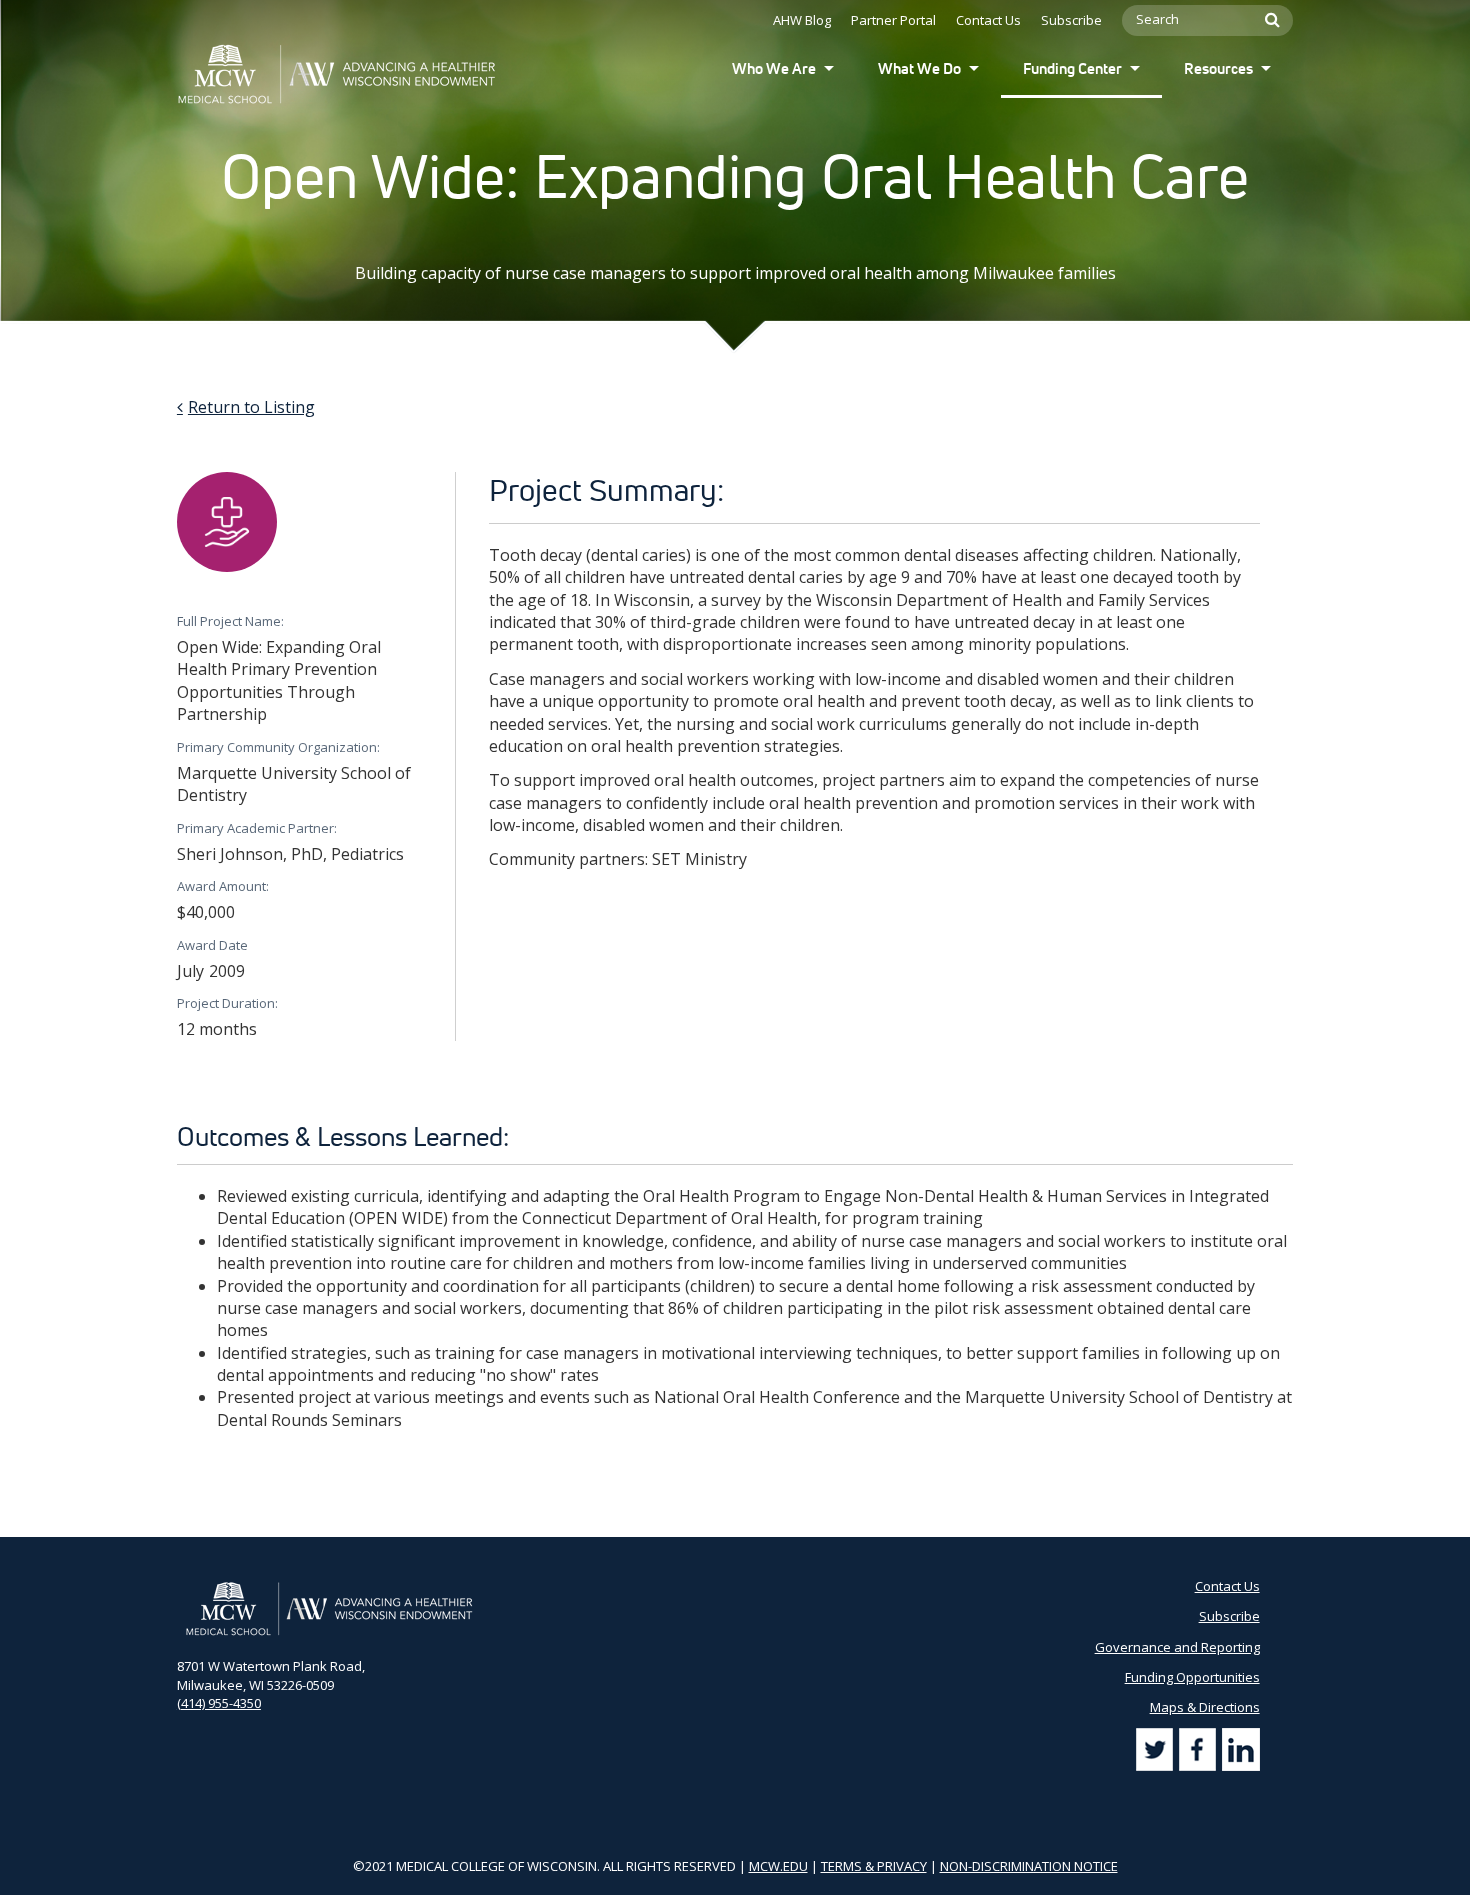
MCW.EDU (778, 1866)
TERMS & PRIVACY (874, 1866)
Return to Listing (251, 407)
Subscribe (1071, 20)
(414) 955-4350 (219, 1703)
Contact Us (988, 20)
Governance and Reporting (1177, 1647)
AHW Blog (802, 20)
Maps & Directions (1205, 1707)
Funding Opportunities (1192, 1677)
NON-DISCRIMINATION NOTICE (1029, 1866)
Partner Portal (893, 20)
